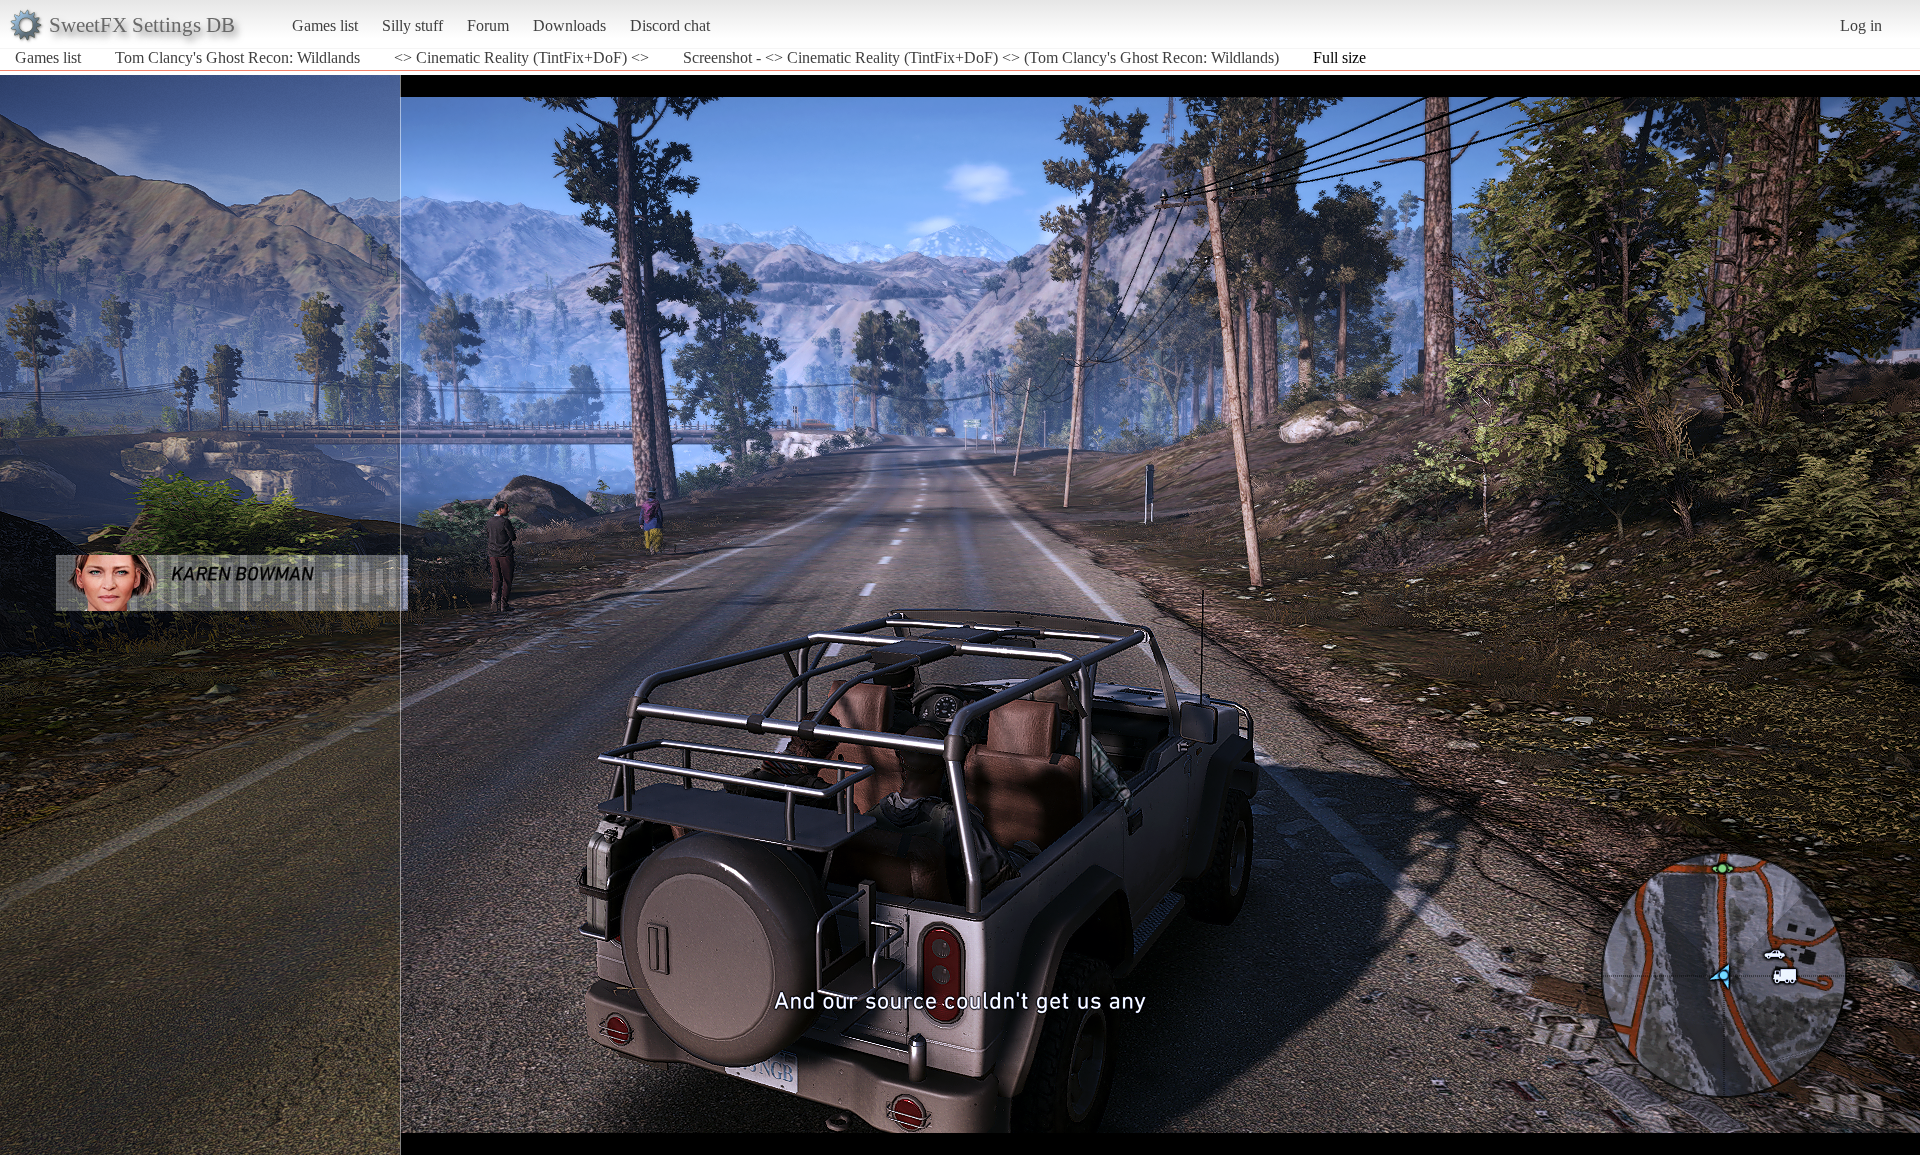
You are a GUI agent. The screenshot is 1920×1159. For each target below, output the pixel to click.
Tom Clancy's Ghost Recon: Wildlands (237, 57)
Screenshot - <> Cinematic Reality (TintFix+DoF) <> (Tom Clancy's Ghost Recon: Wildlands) (981, 57)
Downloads (569, 25)
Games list (325, 25)
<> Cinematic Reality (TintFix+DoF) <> (521, 57)
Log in (1861, 25)
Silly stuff (412, 25)
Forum (488, 25)
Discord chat (670, 25)
